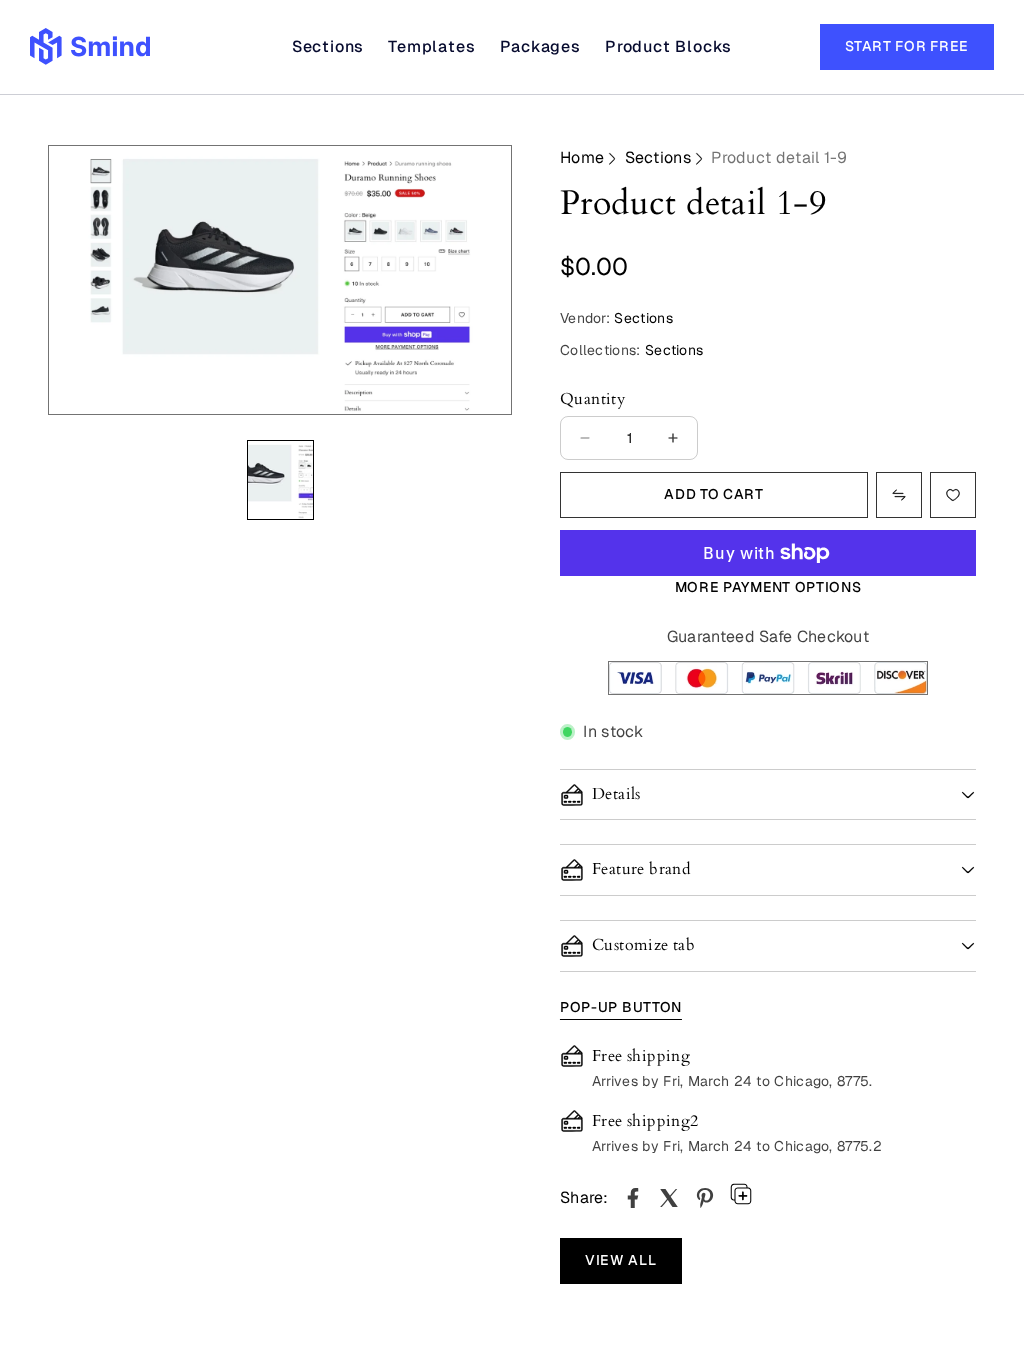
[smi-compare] (953, 495)
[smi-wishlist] (899, 495)
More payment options (768, 587)
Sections (658, 157)
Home (582, 157)
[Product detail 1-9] (633, 1198)
